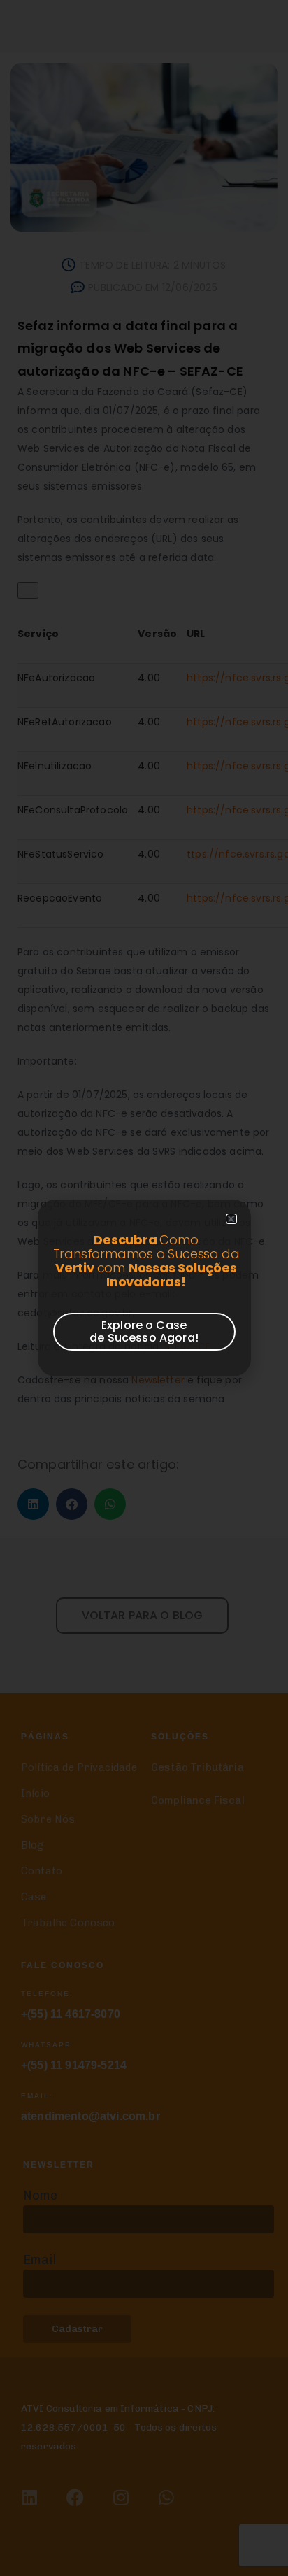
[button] (231, 1219)
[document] (144, 1288)
